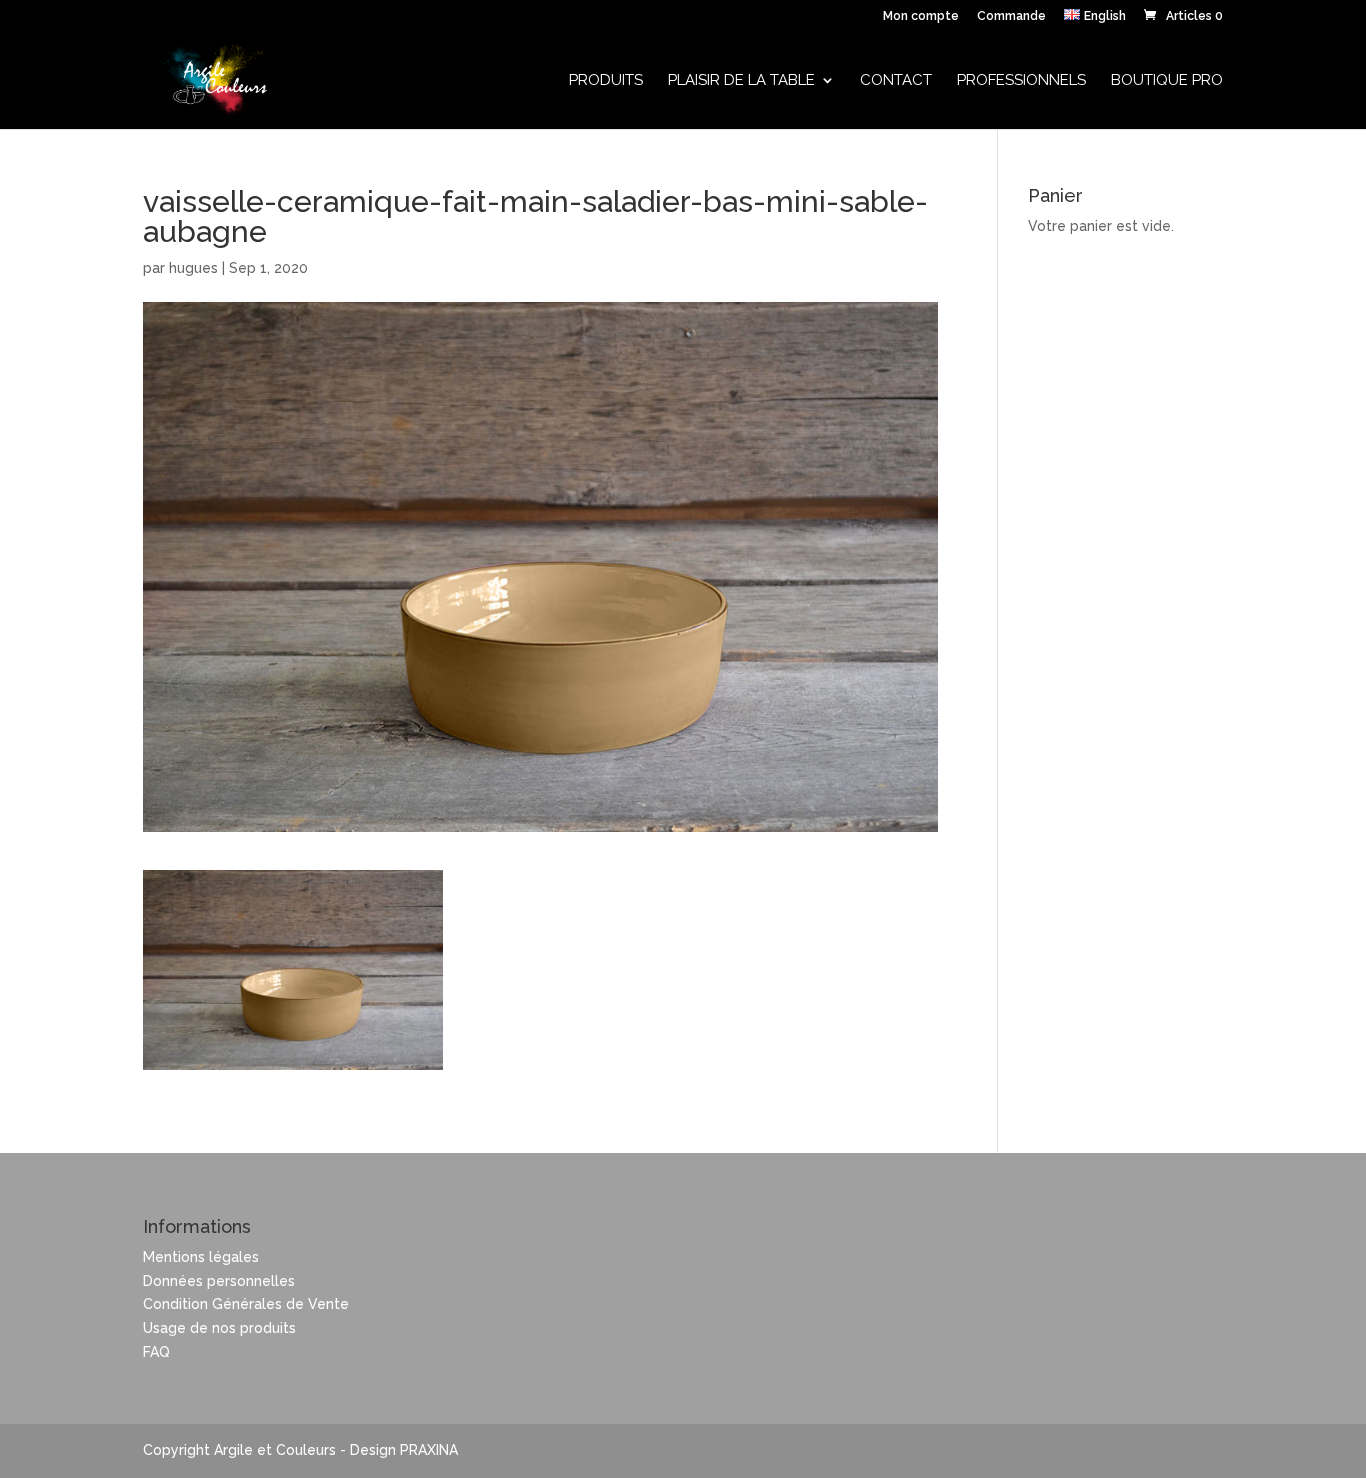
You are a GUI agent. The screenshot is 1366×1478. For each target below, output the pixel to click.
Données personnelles (219, 1281)
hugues (193, 268)
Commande (1011, 16)
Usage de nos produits (219, 1328)
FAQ (156, 1352)
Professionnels (1021, 81)
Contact (896, 81)
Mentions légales (201, 1257)
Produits (606, 81)
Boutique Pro (1167, 81)
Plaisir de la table (741, 81)
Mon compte (921, 16)
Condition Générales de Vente (246, 1304)
